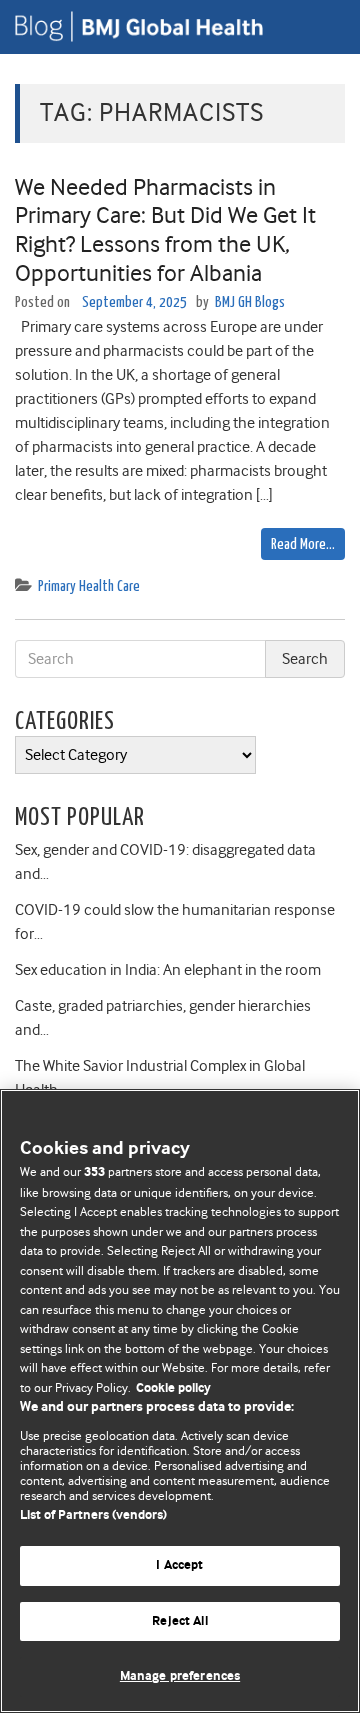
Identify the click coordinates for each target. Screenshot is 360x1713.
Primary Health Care (89, 586)
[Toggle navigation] (320, 27)
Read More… (303, 544)
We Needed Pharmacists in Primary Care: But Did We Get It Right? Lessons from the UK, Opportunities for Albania (165, 230)
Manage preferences (180, 1676)
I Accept (179, 1565)
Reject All (179, 1621)
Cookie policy (173, 1388)
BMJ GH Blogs (250, 302)
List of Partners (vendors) (93, 1515)
